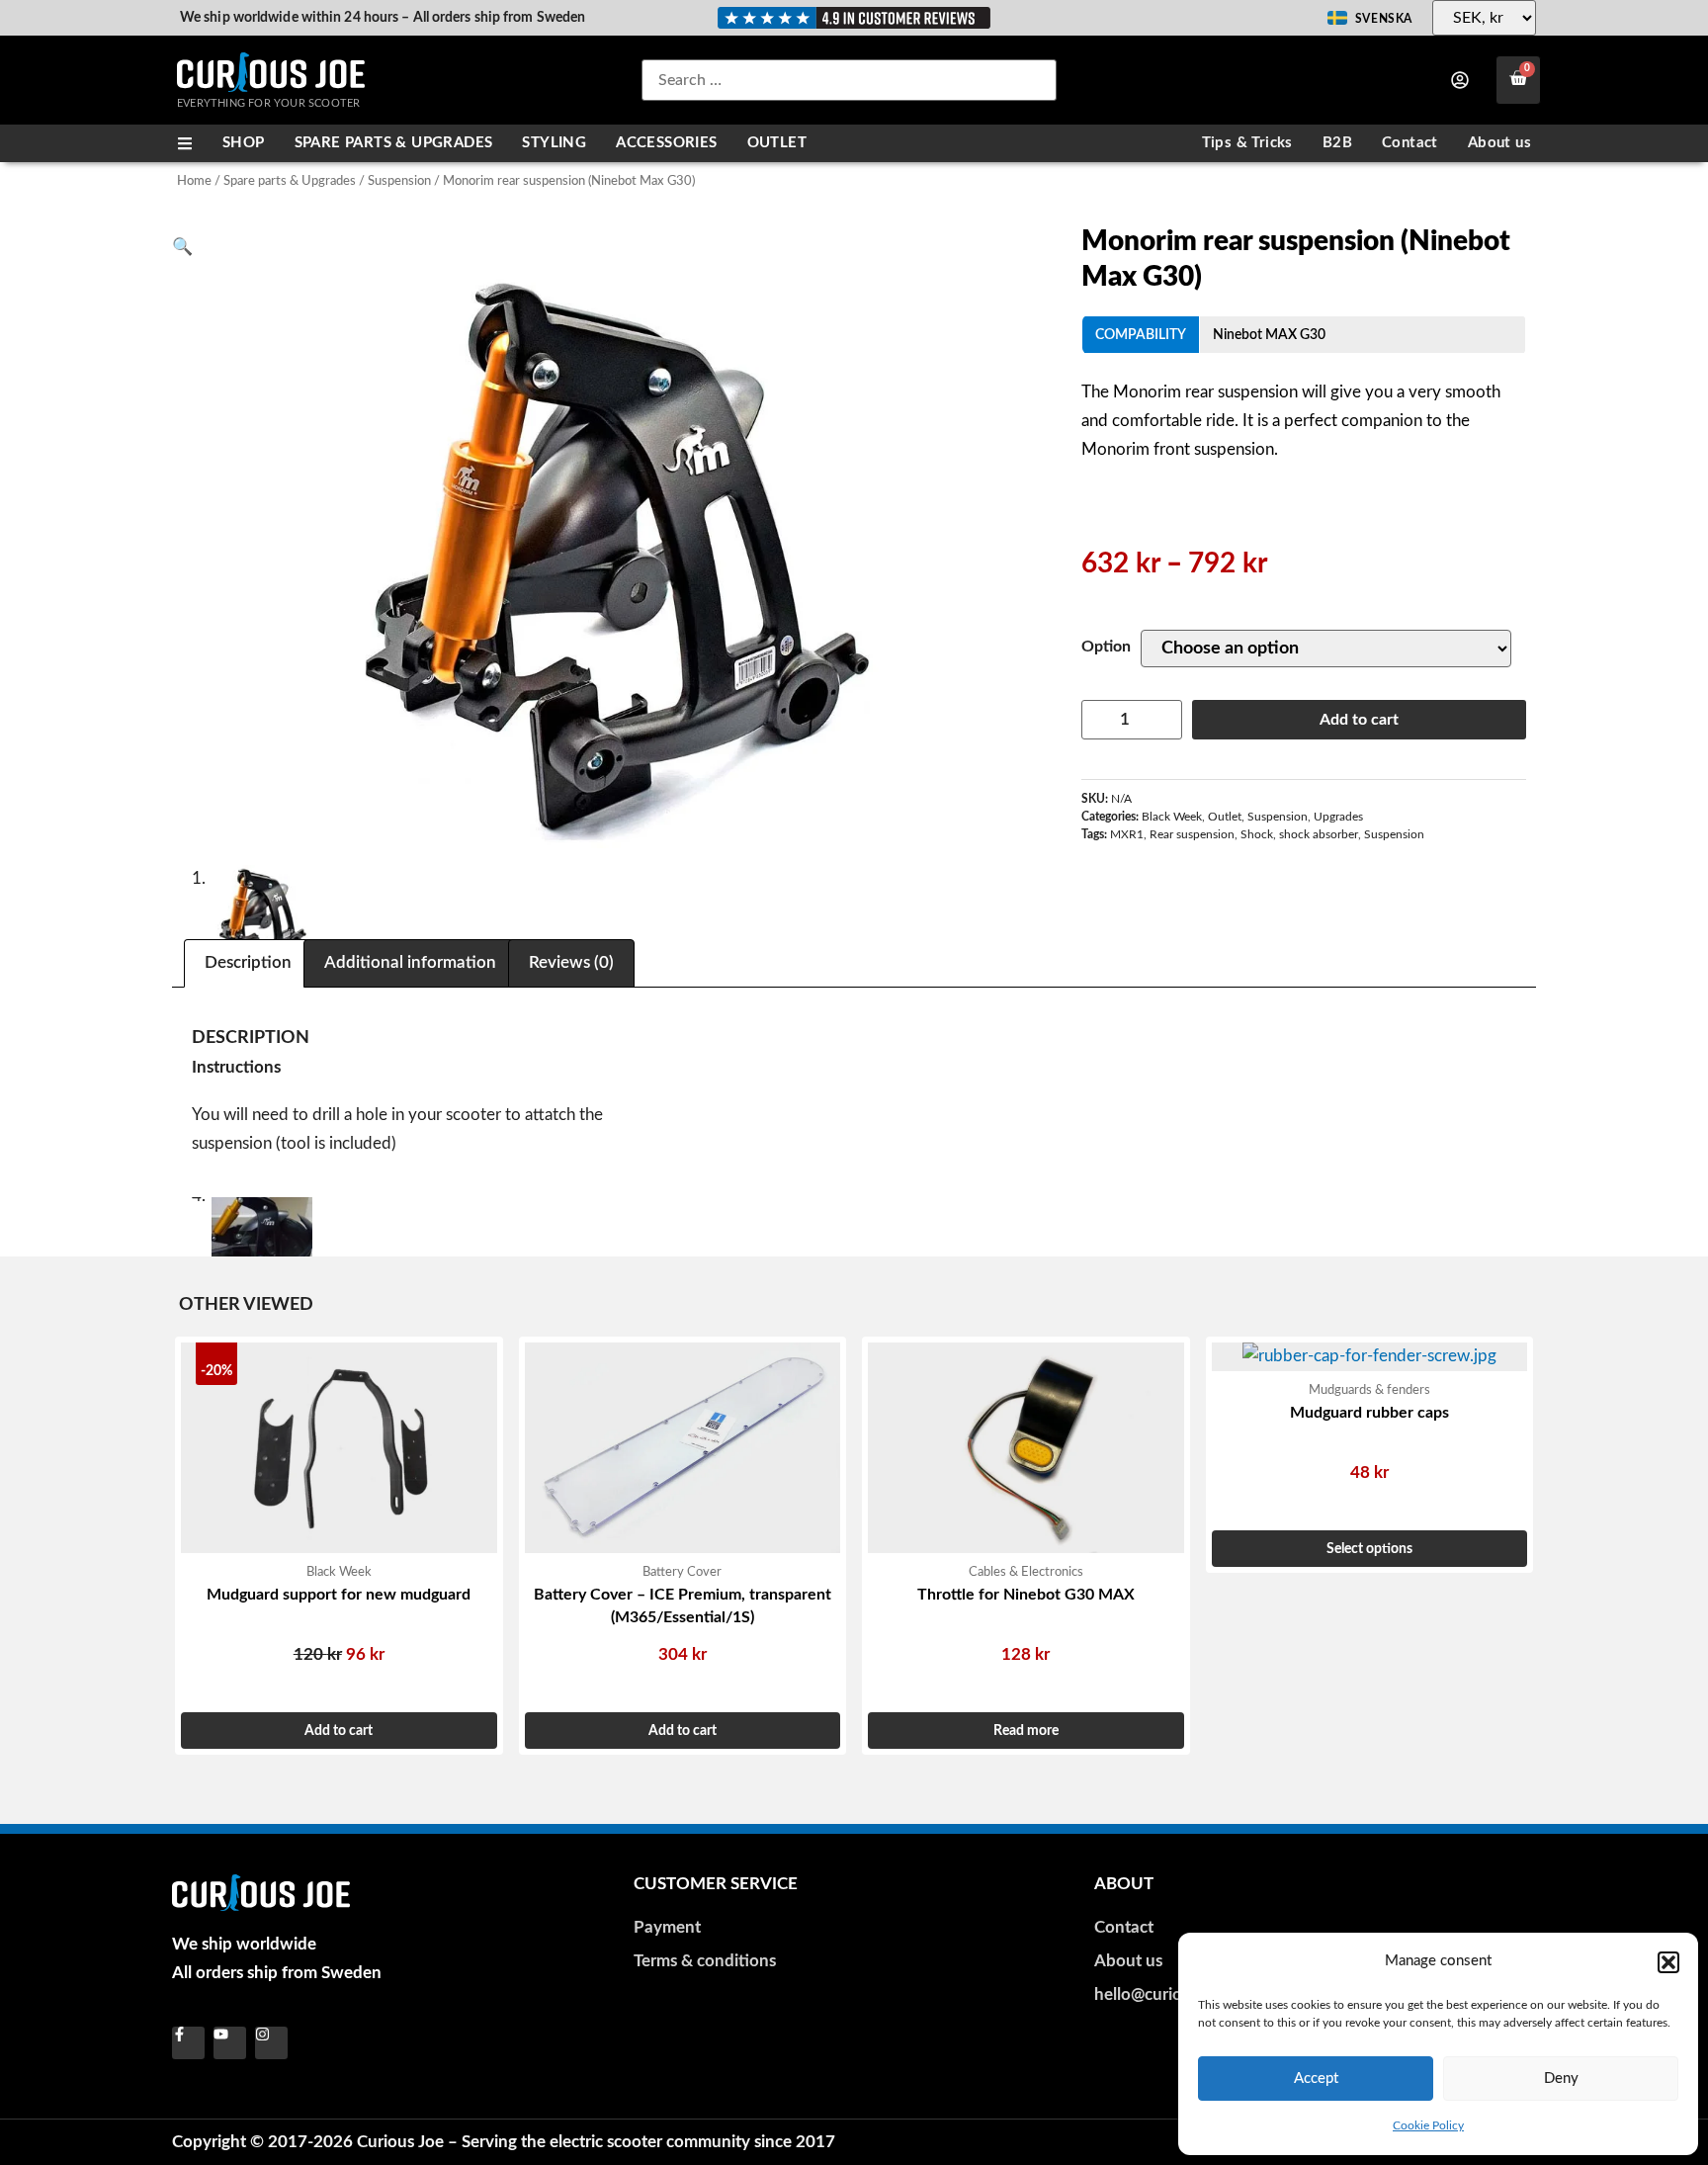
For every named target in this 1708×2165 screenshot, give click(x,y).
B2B (1337, 143)
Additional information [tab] (410, 962)
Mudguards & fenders (1369, 1390)
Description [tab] (248, 962)
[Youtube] (230, 2043)
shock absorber (1319, 834)
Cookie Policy (1428, 2125)
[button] (1668, 1962)
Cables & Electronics (1026, 1572)
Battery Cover (682, 1572)
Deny (1561, 2078)
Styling (554, 143)
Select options (1369, 1549)
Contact (1410, 143)
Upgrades (1338, 817)
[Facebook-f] (188, 2043)
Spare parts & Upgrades (394, 143)
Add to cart (1359, 720)
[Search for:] (849, 80)
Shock (1257, 834)
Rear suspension (1192, 834)
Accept (1316, 2078)
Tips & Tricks (1247, 143)
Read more (1026, 1731)
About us (1499, 143)
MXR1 (1127, 834)
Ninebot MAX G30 (1269, 335)
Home (194, 181)
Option (1106, 647)
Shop (244, 143)
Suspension (399, 181)
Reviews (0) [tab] (571, 962)
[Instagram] (271, 2043)
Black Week (1172, 817)
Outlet (777, 143)
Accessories (666, 143)
